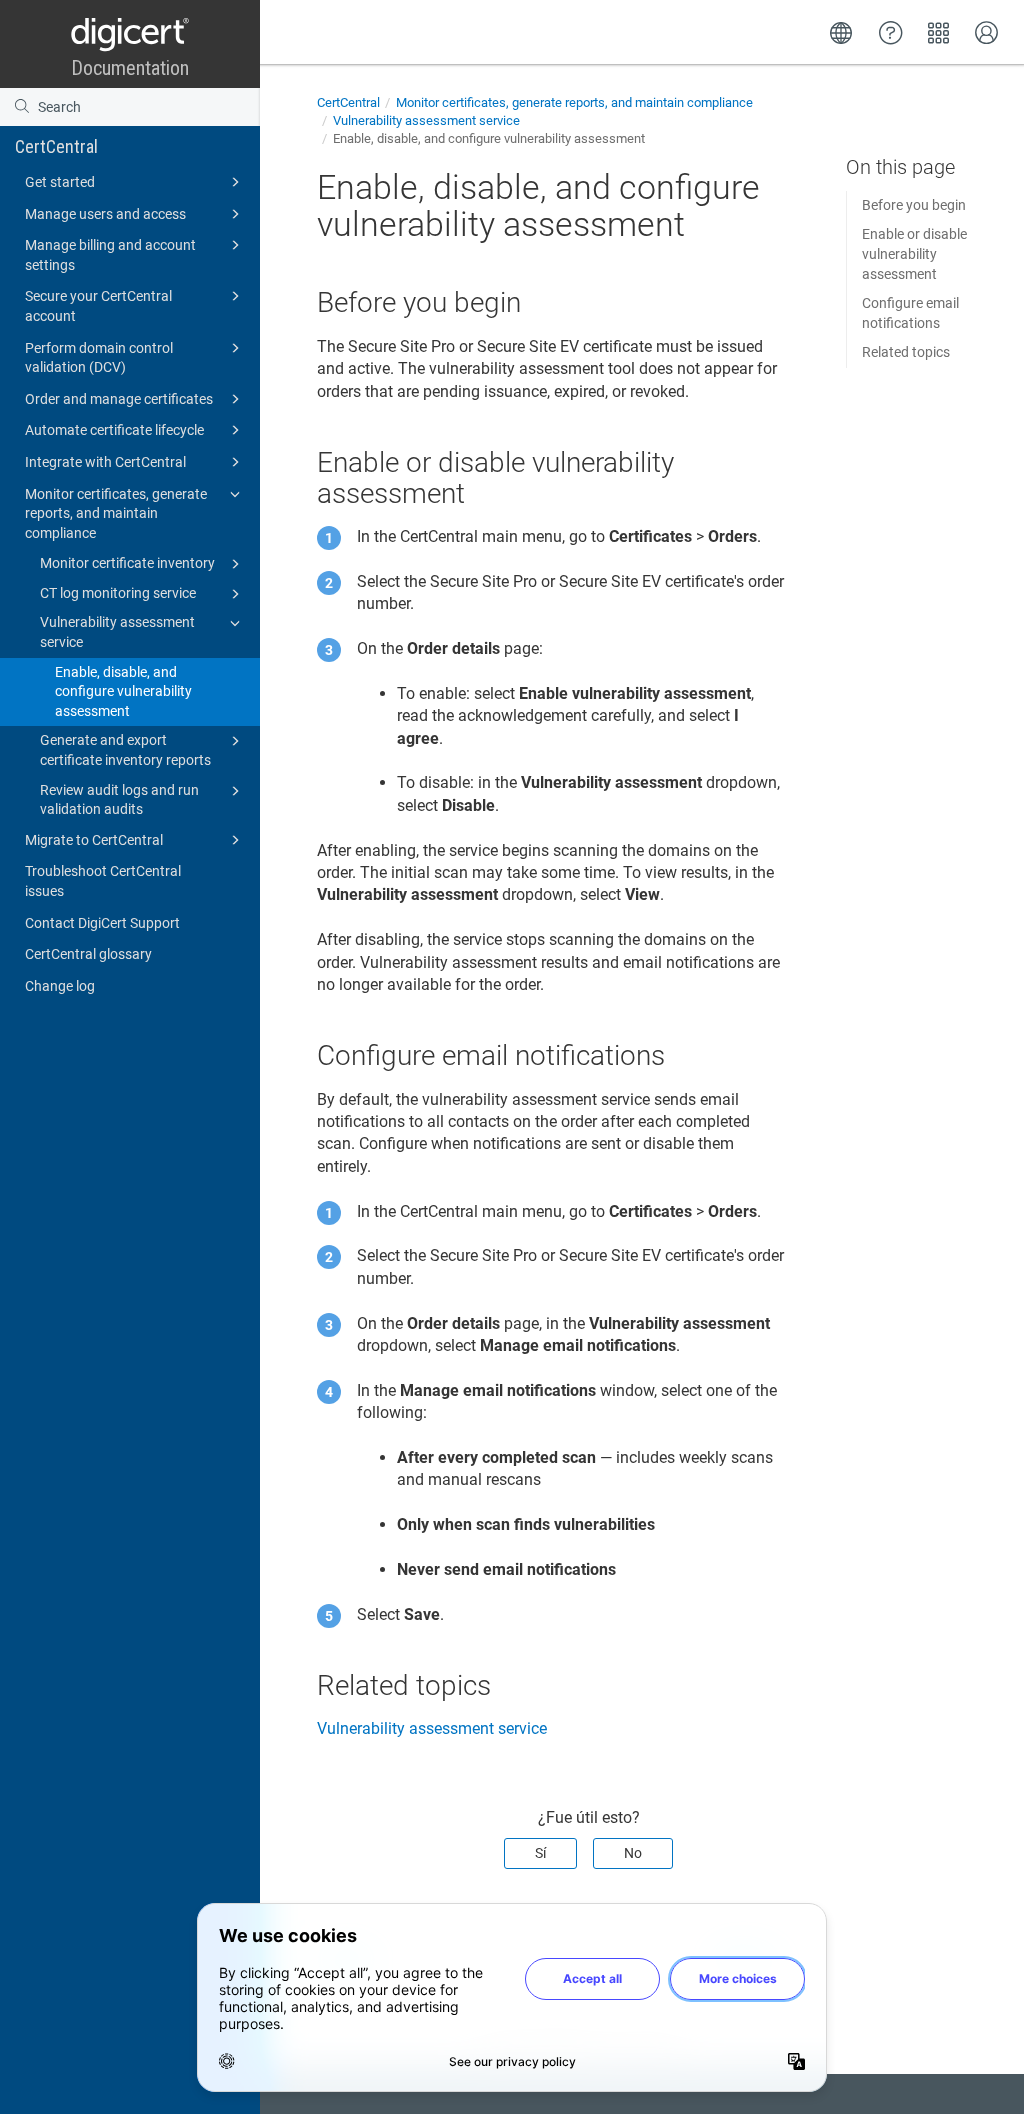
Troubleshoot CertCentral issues (103, 881)
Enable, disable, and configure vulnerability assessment (123, 691)
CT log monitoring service (118, 593)
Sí (540, 1853)
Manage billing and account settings (110, 255)
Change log (60, 986)
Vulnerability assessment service (117, 632)
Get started (60, 182)
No (633, 1853)
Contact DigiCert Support (102, 923)
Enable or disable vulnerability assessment (914, 253)
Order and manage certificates (119, 399)
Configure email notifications (910, 313)
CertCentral (56, 146)
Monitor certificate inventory (127, 563)
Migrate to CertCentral (94, 840)
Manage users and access (105, 214)
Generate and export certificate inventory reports (125, 750)
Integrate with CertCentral (105, 462)
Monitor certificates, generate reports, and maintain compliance (116, 513)
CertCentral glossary (88, 954)
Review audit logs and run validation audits (119, 800)
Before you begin (914, 205)
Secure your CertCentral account (98, 306)
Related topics (906, 352)
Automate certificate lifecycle (114, 430)
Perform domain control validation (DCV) (99, 358)
